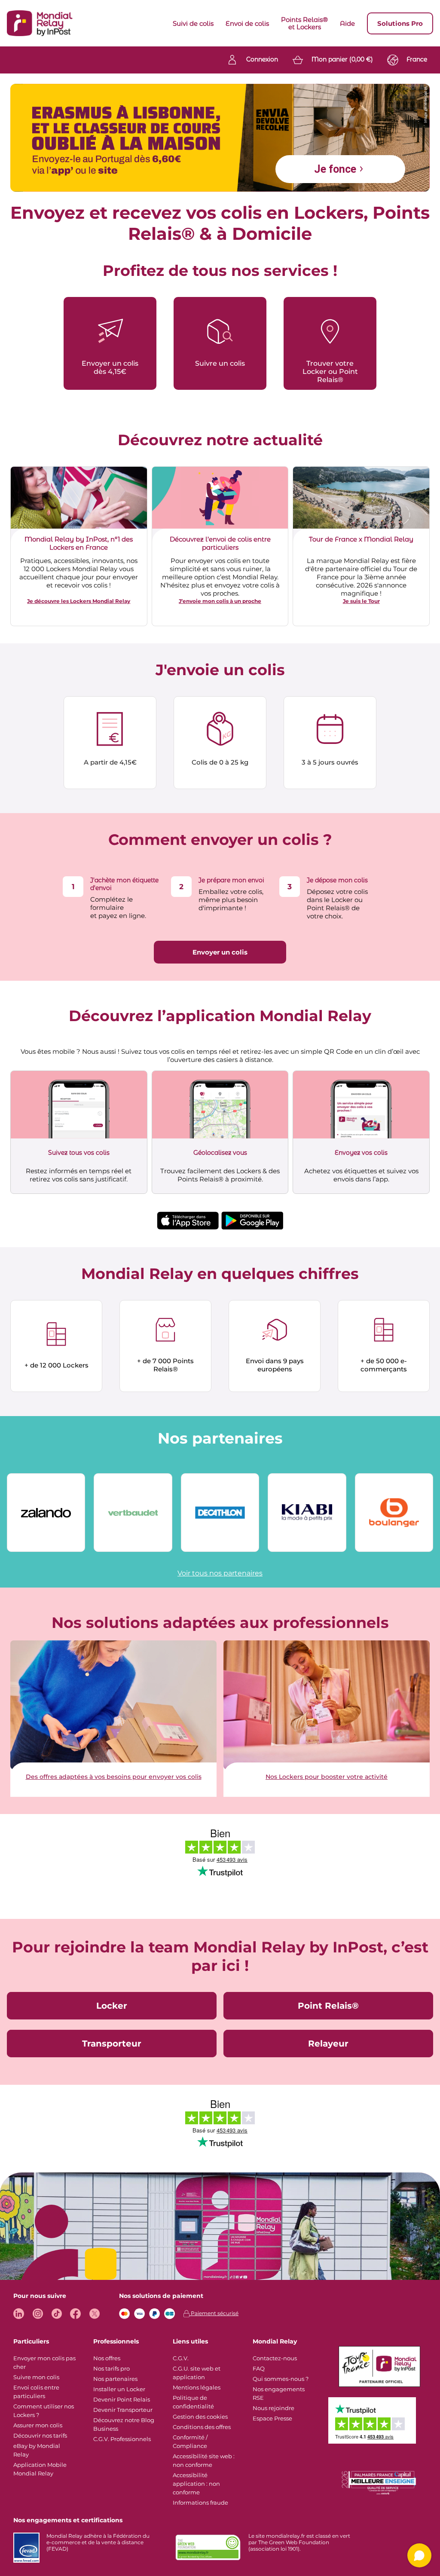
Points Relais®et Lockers (304, 23)
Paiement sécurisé (214, 2313)
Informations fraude (200, 2503)
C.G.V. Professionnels (122, 2439)
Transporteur (112, 2044)
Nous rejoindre (273, 2408)
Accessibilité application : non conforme (196, 2484)
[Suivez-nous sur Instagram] (38, 2314)
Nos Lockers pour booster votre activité (327, 1777)
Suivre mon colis (36, 2377)
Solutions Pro (400, 23)
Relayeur (328, 2044)
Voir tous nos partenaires (220, 1573)
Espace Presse (272, 2418)
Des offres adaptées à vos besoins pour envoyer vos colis (114, 1777)
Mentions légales (197, 2387)
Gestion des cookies (200, 2417)
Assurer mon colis (38, 2425)
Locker (112, 2006)
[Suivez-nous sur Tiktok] (57, 2314)
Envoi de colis (247, 23)
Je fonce (335, 169)
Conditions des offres (202, 2427)
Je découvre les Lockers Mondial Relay (79, 601)
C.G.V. (181, 2358)
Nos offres (107, 2358)
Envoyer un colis (220, 952)
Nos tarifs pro (112, 2368)
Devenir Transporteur (123, 2410)
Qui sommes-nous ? (281, 2379)
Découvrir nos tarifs (40, 2435)
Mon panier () (342, 59)
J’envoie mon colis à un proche (220, 601)
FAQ (259, 2368)
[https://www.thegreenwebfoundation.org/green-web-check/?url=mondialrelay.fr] (208, 2548)
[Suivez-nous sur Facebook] (75, 2314)
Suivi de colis (193, 23)
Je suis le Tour (361, 601)
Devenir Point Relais (122, 2399)
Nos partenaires (115, 2379)
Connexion (262, 59)
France (417, 59)
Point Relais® (328, 2006)
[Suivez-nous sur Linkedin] (19, 2314)
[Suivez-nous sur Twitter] (94, 2314)
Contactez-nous (275, 2358)
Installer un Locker (119, 2389)
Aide (347, 23)
